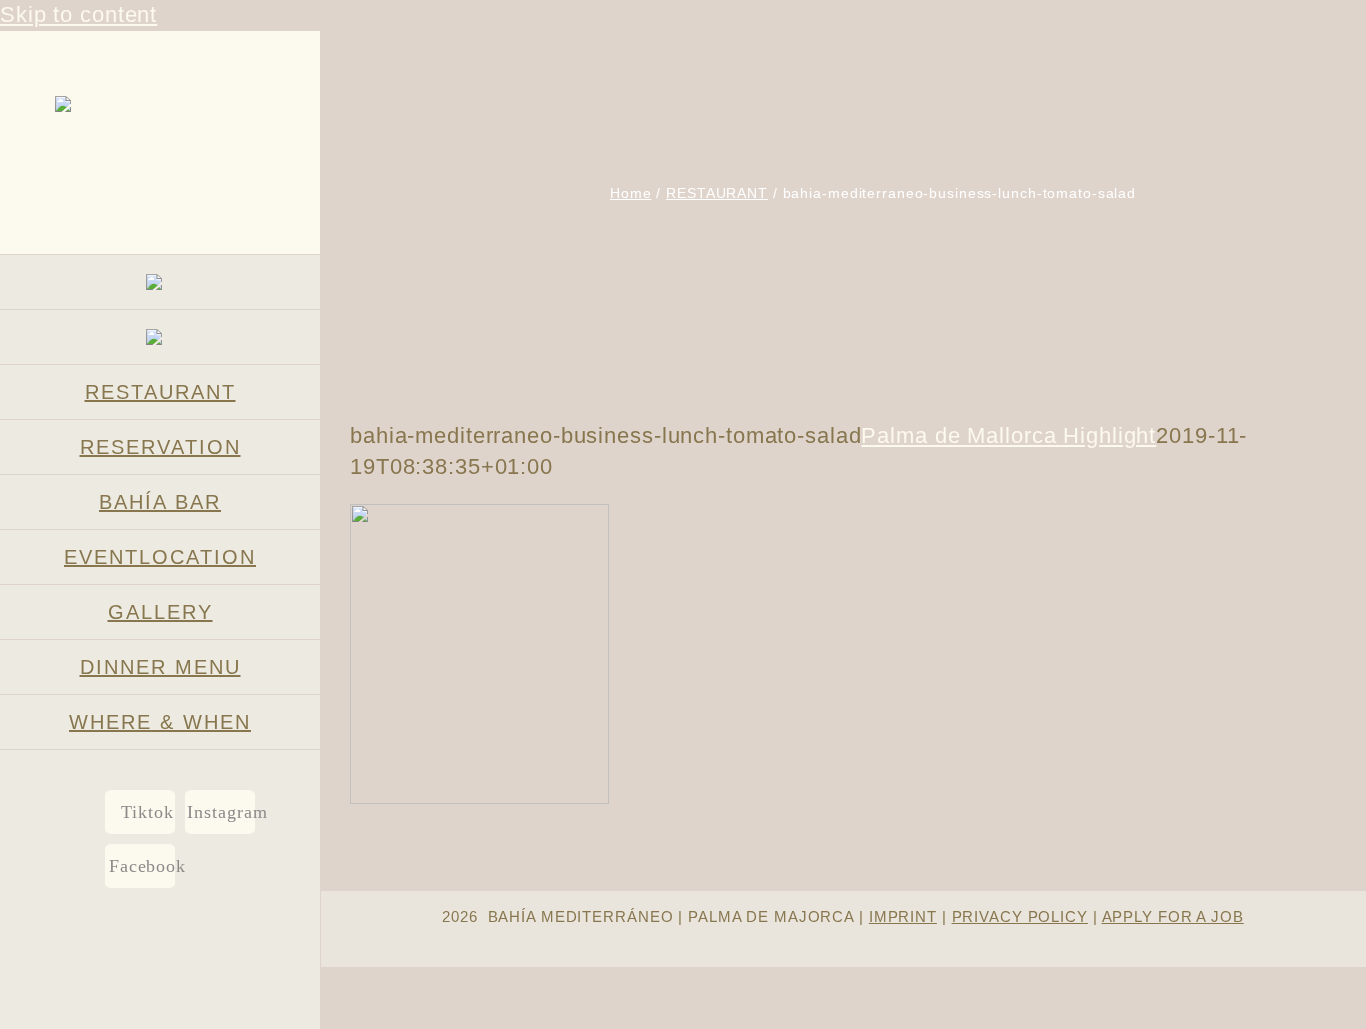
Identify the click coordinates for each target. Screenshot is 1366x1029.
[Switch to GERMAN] (160, 282)
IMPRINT (903, 916)
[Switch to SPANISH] (160, 337)
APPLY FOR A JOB (1173, 916)
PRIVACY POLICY (1020, 916)
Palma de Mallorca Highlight (1008, 435)
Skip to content (78, 14)
